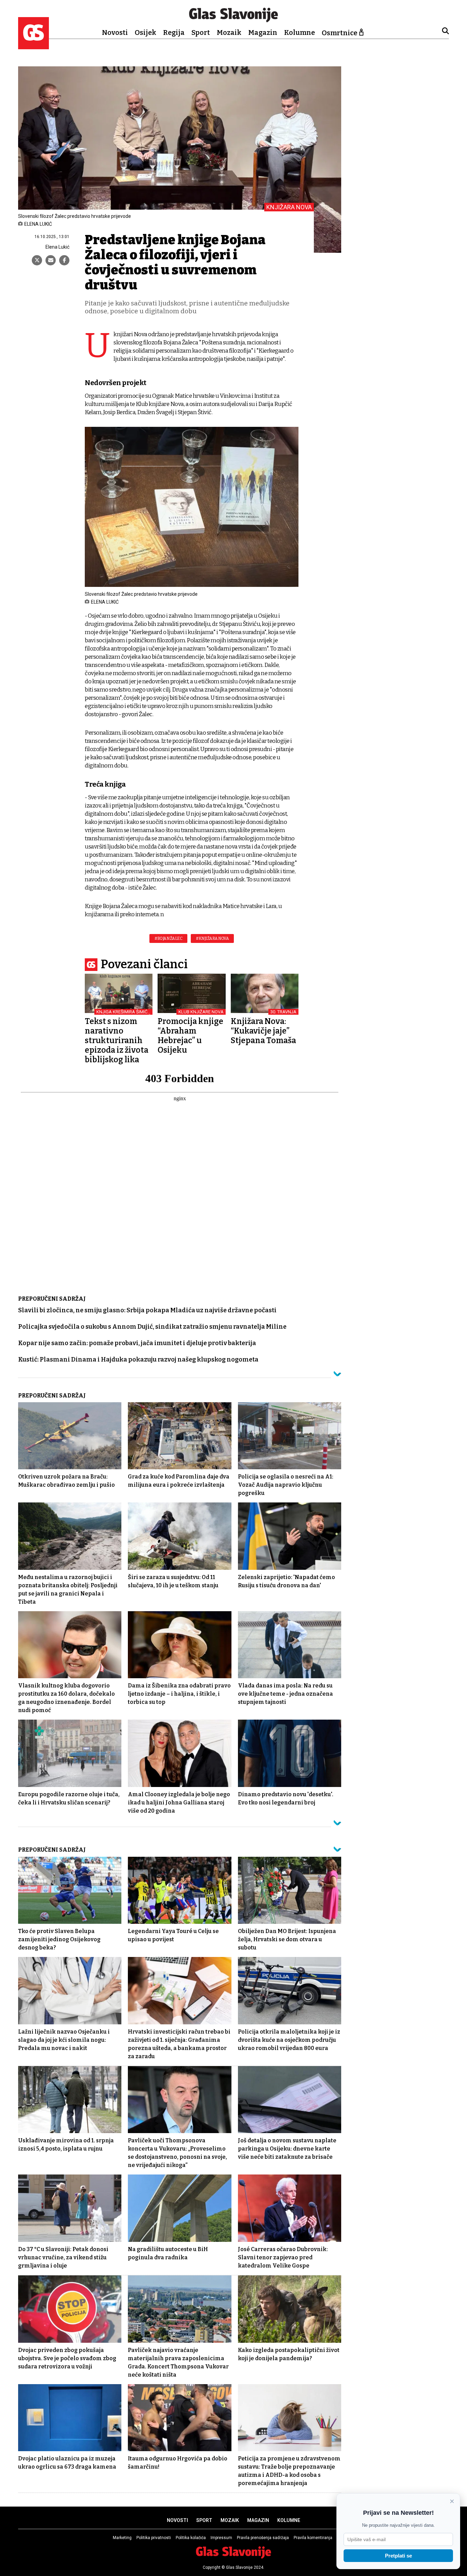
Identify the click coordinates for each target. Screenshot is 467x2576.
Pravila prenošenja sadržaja (263, 2538)
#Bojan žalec (168, 938)
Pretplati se (398, 2556)
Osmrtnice (339, 33)
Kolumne (299, 32)
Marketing (122, 2538)
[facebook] (64, 260)
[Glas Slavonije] (34, 46)
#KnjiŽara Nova (212, 938)
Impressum (221, 2538)
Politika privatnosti (154, 2538)
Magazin (263, 32)
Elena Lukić (57, 247)
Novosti (115, 32)
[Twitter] (37, 260)
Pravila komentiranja (313, 2538)
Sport (201, 32)
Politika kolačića (191, 2538)
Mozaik (229, 32)
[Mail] (51, 260)
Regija (174, 32)
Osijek (145, 32)
